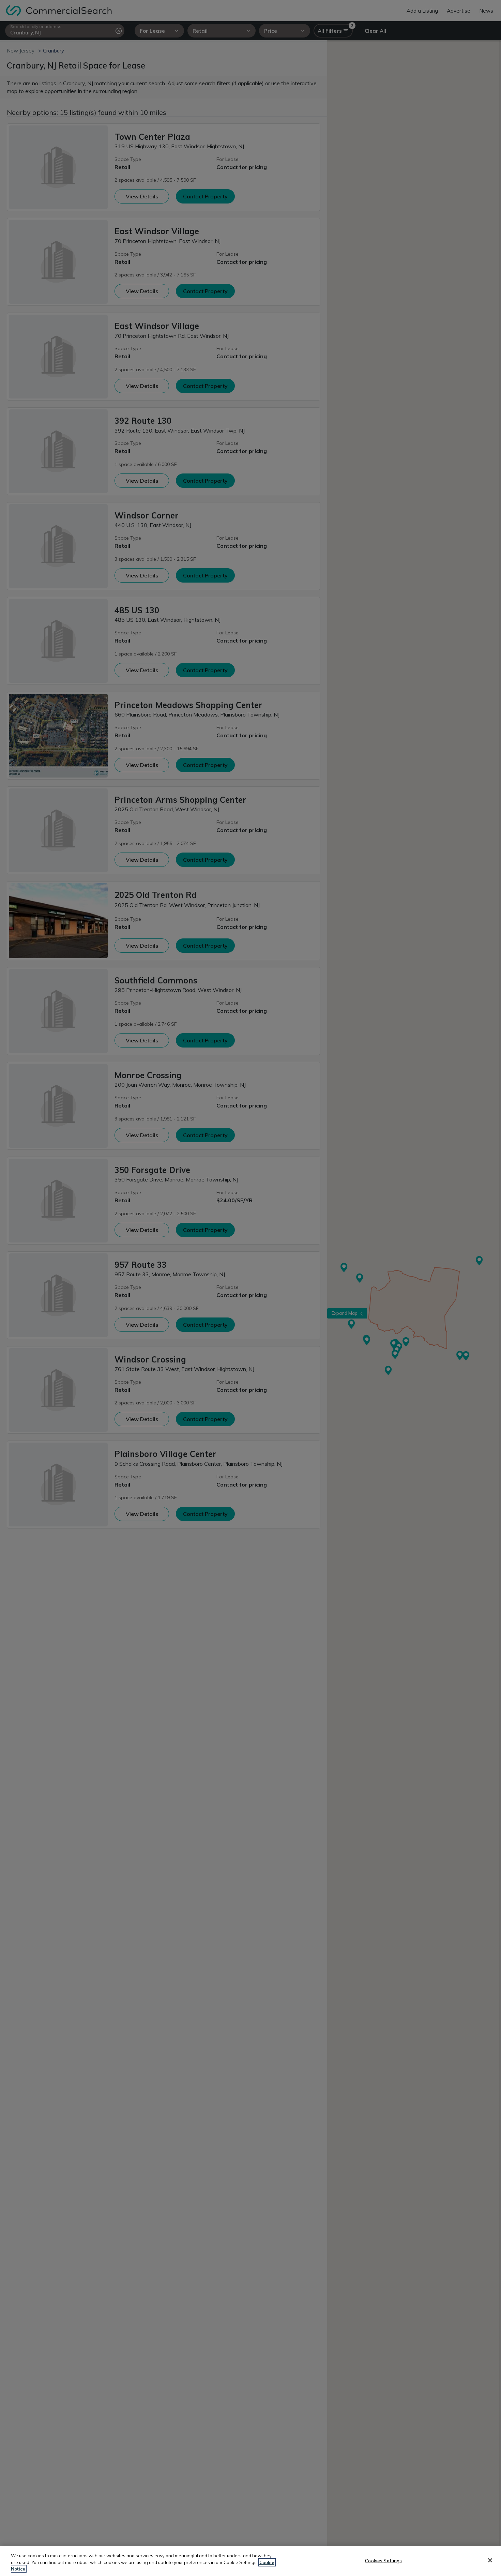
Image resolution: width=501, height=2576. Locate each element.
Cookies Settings (383, 2560)
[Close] (490, 2560)
